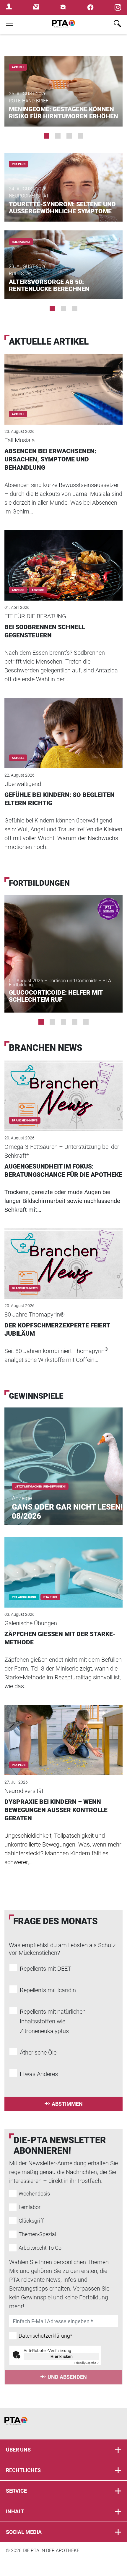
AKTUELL (18, 67)
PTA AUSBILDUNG (24, 1597)
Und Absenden (67, 2377)
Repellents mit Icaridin (48, 1990)
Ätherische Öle (38, 2053)
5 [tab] (86, 1022)
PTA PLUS (19, 164)
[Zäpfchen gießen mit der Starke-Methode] (63, 1564)
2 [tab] (58, 136)
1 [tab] (47, 136)
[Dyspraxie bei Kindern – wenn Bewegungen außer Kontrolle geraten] (63, 1732)
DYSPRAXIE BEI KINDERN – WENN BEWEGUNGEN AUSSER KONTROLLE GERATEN (56, 1810)
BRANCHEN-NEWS (25, 1120)
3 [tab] (69, 136)
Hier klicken (62, 2356)
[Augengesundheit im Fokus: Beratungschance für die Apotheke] (63, 1088)
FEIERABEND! (21, 242)
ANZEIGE (38, 590)
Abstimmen (67, 2104)
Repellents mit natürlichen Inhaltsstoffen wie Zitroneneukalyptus (53, 2021)
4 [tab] (80, 136)
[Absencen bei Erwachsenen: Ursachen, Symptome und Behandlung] (63, 381)
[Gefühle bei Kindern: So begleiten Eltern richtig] (63, 725)
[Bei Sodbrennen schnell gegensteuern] (63, 557)
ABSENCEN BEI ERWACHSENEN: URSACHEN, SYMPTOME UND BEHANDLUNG (50, 459)
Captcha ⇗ (87, 2363)
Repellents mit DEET (45, 1969)
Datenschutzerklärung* (45, 2336)
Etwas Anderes (39, 2074)
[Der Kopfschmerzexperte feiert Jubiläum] (63, 1256)
